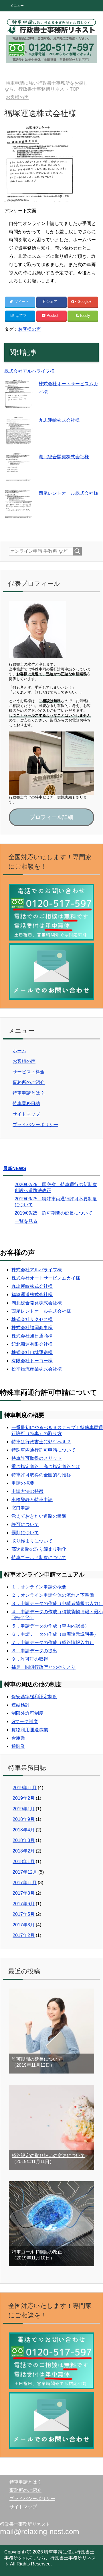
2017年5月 (24, 1914)
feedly (85, 316)
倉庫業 (18, 1738)
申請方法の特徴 (27, 1491)
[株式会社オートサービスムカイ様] (19, 404)
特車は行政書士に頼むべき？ (41, 1442)
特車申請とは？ (29, 1093)
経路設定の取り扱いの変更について (48, 2156)
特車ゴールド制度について (39, 1557)
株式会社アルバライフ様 (29, 371)
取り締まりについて (32, 1541)
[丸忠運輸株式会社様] (19, 441)
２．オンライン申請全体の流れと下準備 (53, 1595)
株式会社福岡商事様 (32, 1328)
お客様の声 (29, 329)
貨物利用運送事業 (30, 1730)
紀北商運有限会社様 (32, 1344)
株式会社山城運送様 (32, 1352)
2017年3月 (24, 1925)
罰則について (25, 1533)
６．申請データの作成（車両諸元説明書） (55, 1634)
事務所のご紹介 (29, 1082)
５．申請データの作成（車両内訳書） (50, 1626)
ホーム (19, 1051)
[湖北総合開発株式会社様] (19, 477)
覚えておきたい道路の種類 (39, 1516)
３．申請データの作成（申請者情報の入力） (57, 1603)
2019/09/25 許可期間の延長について (54, 1213)
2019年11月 (25, 1788)
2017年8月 (24, 1893)
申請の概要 (23, 1483)
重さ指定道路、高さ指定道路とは (46, 1467)
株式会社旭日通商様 (32, 1336)
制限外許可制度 (27, 1713)
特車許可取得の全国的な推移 (41, 1475)
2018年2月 (24, 1851)
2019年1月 (24, 1809)
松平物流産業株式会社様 (37, 1369)
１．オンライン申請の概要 (39, 1587)
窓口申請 (21, 1508)
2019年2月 (24, 1798)
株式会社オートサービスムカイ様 (46, 1278)
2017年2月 (24, 1935)
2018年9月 (24, 1819)
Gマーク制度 (25, 1721)
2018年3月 (24, 1840)
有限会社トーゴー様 (32, 1361)
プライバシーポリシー (35, 1125)
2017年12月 (25, 1872)
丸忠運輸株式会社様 (59, 420)
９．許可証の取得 (30, 1659)
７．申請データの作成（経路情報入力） (53, 1642)
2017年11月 (25, 1883)
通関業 (18, 1746)
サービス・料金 (29, 1072)
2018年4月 (24, 1830)
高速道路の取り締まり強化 (39, 1549)
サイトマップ (26, 1114)
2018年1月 (24, 1861)
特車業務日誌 (26, 1103)
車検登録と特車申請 (32, 1500)
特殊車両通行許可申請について (43, 1450)
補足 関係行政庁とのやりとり (43, 1667)
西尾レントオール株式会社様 (68, 493)
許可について (25, 1524)
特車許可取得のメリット (37, 1458)
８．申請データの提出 (34, 1651)
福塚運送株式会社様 (32, 1295)
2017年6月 (24, 1904)
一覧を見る (26, 1221)
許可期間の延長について (37, 2059)
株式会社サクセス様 (32, 1319)
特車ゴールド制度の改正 (37, 2252)
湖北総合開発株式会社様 (64, 457)
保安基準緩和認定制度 (34, 1697)
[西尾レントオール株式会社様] (19, 514)
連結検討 (21, 1705)
